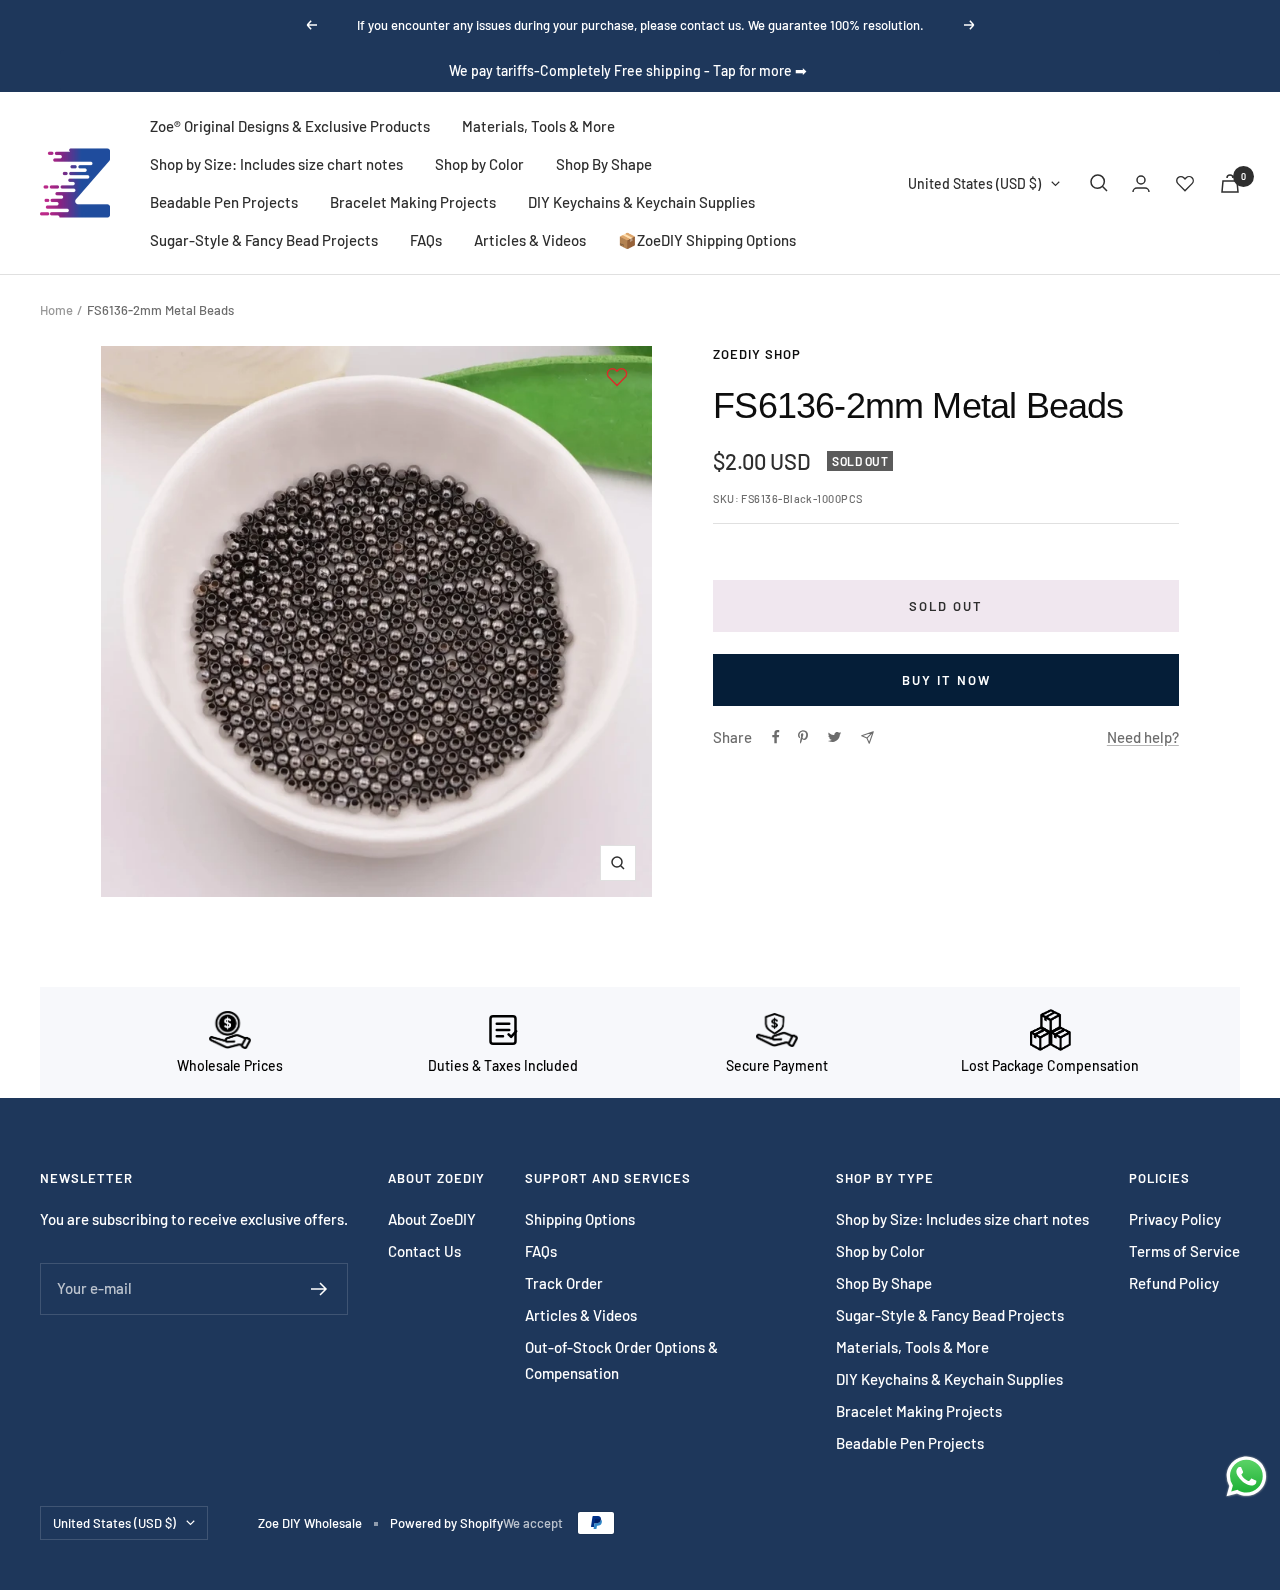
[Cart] (1230, 183)
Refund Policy (1174, 1283)
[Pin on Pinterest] (803, 737)
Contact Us (424, 1251)
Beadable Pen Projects (224, 202)
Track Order (564, 1283)
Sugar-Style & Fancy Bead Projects (264, 240)
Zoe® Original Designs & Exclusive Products (290, 126)
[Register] (319, 1289)
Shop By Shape (604, 164)
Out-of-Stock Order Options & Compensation (621, 1360)
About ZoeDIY (432, 1219)
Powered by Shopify (446, 1523)
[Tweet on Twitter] (834, 737)
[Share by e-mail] (867, 737)
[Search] (1099, 183)
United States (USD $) (974, 183)
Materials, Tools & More (538, 126)
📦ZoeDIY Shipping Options (707, 240)
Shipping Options (580, 1219)
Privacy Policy (1175, 1219)
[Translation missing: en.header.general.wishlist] (1185, 183)
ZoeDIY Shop (757, 354)
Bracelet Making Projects (413, 202)
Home (56, 310)
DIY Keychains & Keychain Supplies (641, 202)
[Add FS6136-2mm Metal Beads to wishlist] (617, 377)
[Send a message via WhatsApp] (1246, 1476)
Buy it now (946, 680)
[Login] (1141, 183)
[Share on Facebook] (776, 737)
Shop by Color (479, 164)
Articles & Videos (530, 240)
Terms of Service (1184, 1251)
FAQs (426, 240)
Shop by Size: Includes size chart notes (276, 164)
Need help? (1143, 737)
